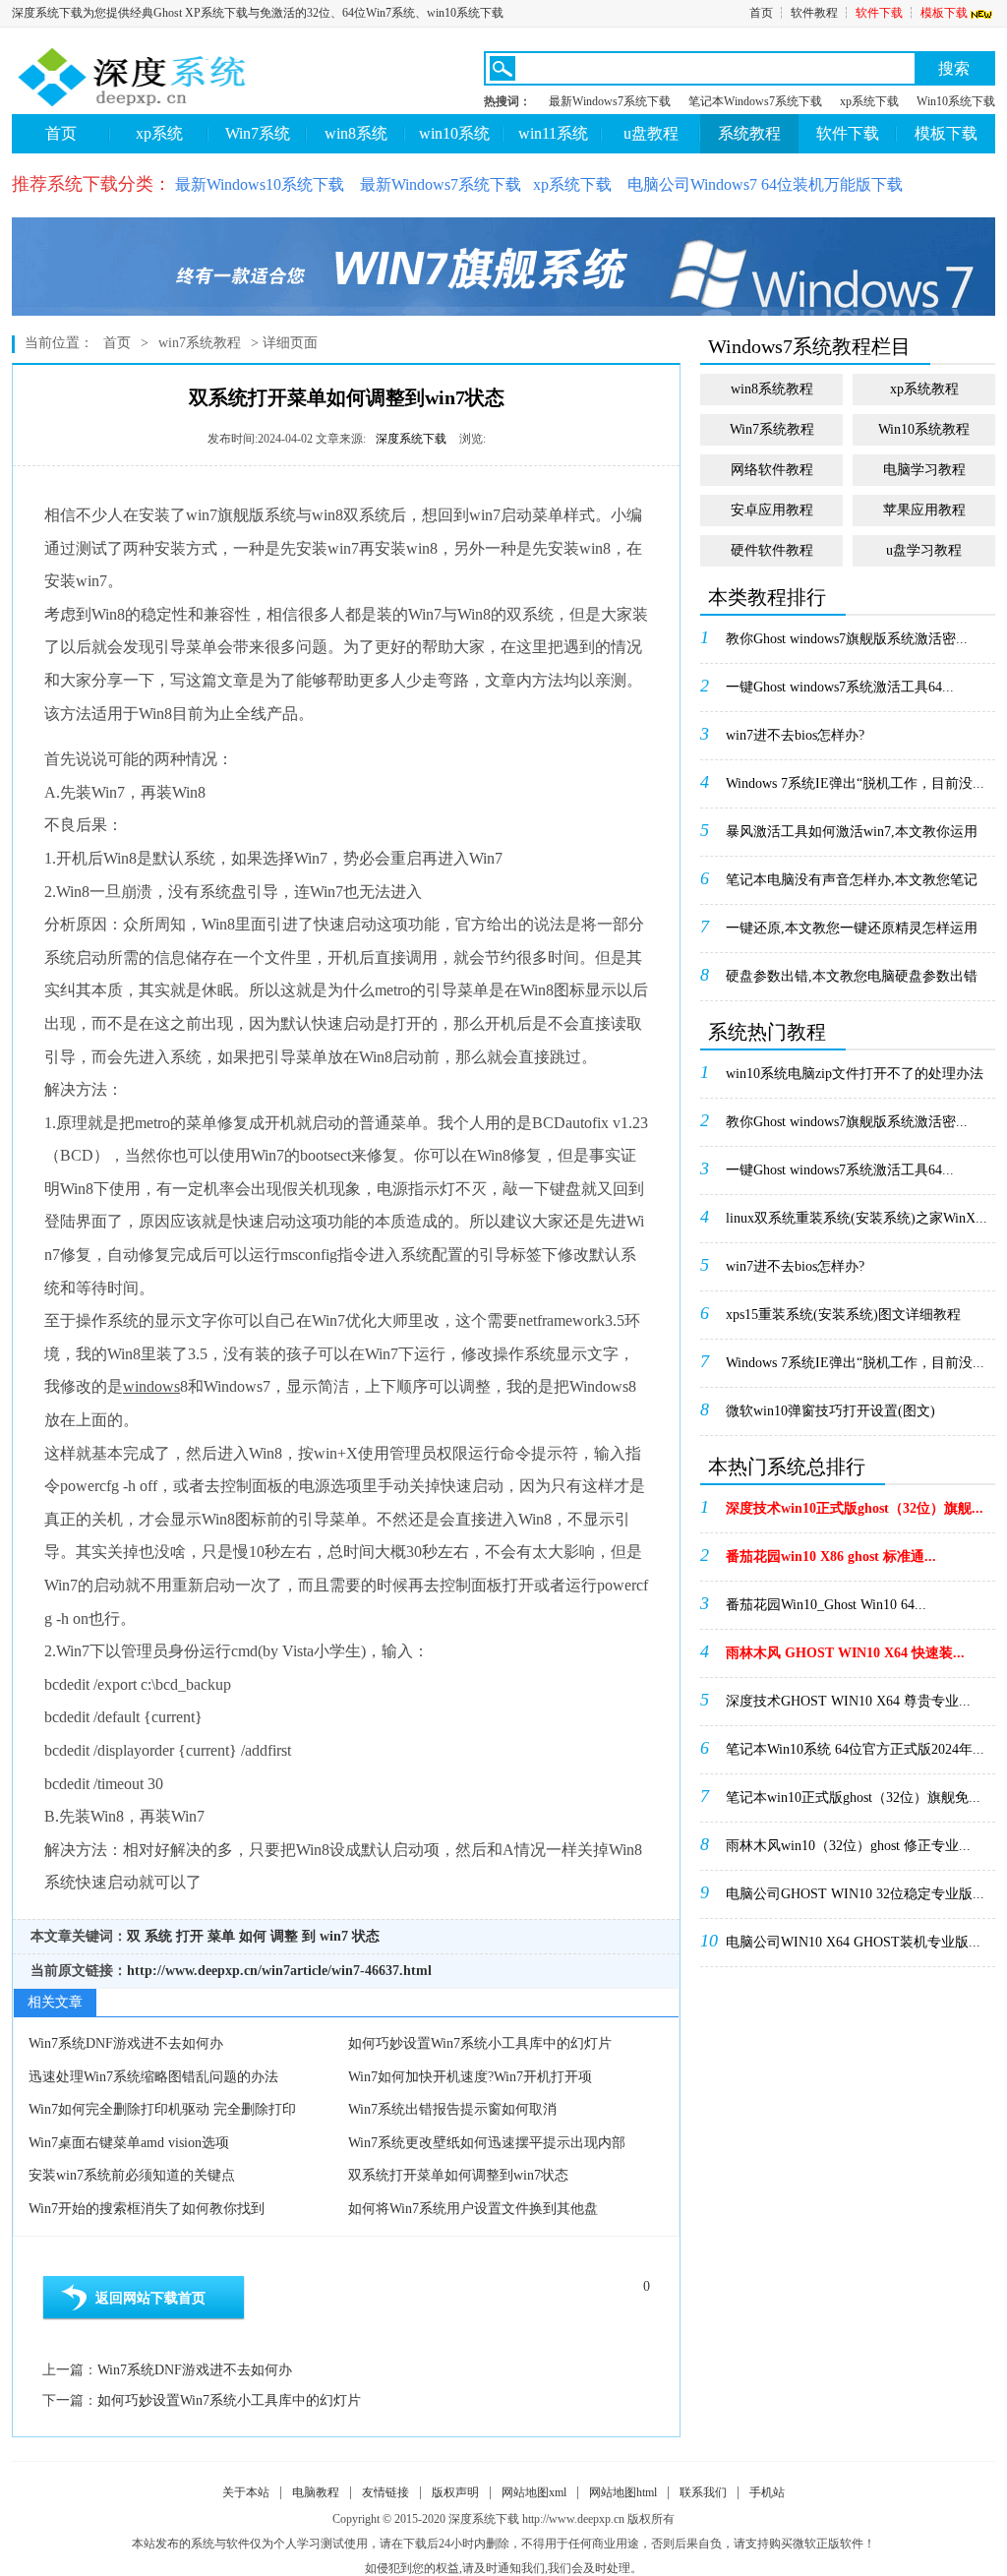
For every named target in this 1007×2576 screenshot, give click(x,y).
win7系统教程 (200, 343)
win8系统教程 (772, 389)
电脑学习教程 (924, 470)
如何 (253, 1936)
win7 (334, 1936)
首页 (761, 13)
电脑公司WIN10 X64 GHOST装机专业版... (853, 1942)
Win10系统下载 (956, 101)
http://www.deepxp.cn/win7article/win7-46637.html (279, 1971)
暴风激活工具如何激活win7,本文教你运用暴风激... (852, 838)
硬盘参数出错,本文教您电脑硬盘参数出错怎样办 (852, 983)
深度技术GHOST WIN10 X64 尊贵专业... (848, 1701)
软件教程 (814, 13)
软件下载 (879, 13)
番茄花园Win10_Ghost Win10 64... (826, 1605)
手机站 (767, 2492)
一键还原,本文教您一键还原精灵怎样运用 (852, 928)
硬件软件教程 (772, 550)
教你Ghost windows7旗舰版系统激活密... (847, 639)
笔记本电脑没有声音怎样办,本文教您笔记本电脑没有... (852, 886)
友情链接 (385, 2492)
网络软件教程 (772, 470)
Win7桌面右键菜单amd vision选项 (129, 2143)
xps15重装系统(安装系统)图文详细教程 (843, 1315)
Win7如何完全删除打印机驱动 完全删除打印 (162, 2109)
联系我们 (703, 2492)
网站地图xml (534, 2492)
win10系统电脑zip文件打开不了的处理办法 (855, 1074)
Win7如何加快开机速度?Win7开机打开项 (470, 2077)
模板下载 (944, 13)
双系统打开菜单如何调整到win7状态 (458, 2175)
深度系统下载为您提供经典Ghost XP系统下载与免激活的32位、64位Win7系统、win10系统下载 (258, 13)
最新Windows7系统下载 (610, 101)
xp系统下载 (869, 101)
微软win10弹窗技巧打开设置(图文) (830, 1411)
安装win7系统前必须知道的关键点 (132, 2175)
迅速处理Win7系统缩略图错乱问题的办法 (153, 2077)
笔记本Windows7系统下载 (755, 101)
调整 (284, 1936)
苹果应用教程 (924, 510)
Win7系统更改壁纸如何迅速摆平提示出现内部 (487, 2143)
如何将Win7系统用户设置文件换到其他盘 (473, 2209)
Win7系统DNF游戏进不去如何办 (126, 2043)
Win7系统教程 (772, 429)
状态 (366, 1936)
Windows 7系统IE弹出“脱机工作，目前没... (855, 783)
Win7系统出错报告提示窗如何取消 (452, 2109)
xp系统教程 (924, 389)
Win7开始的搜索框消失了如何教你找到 (147, 2209)
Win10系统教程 (924, 429)
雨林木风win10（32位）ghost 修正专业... (848, 1846)
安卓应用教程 (772, 510)
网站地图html (623, 2492)
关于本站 (246, 2492)
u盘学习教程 (924, 550)
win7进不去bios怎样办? (795, 735)
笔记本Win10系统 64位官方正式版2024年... (855, 1749)
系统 (158, 1936)
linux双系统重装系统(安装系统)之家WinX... (857, 1218)
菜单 (221, 1936)
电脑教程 (316, 2492)
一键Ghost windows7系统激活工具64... (840, 687)
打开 (190, 1936)
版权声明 (455, 2492)
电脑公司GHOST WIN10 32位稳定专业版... (855, 1894)
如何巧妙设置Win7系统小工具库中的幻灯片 (480, 2043)
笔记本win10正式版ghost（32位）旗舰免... (853, 1797)
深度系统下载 (411, 439)
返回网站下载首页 (150, 2298)
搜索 (954, 68)
